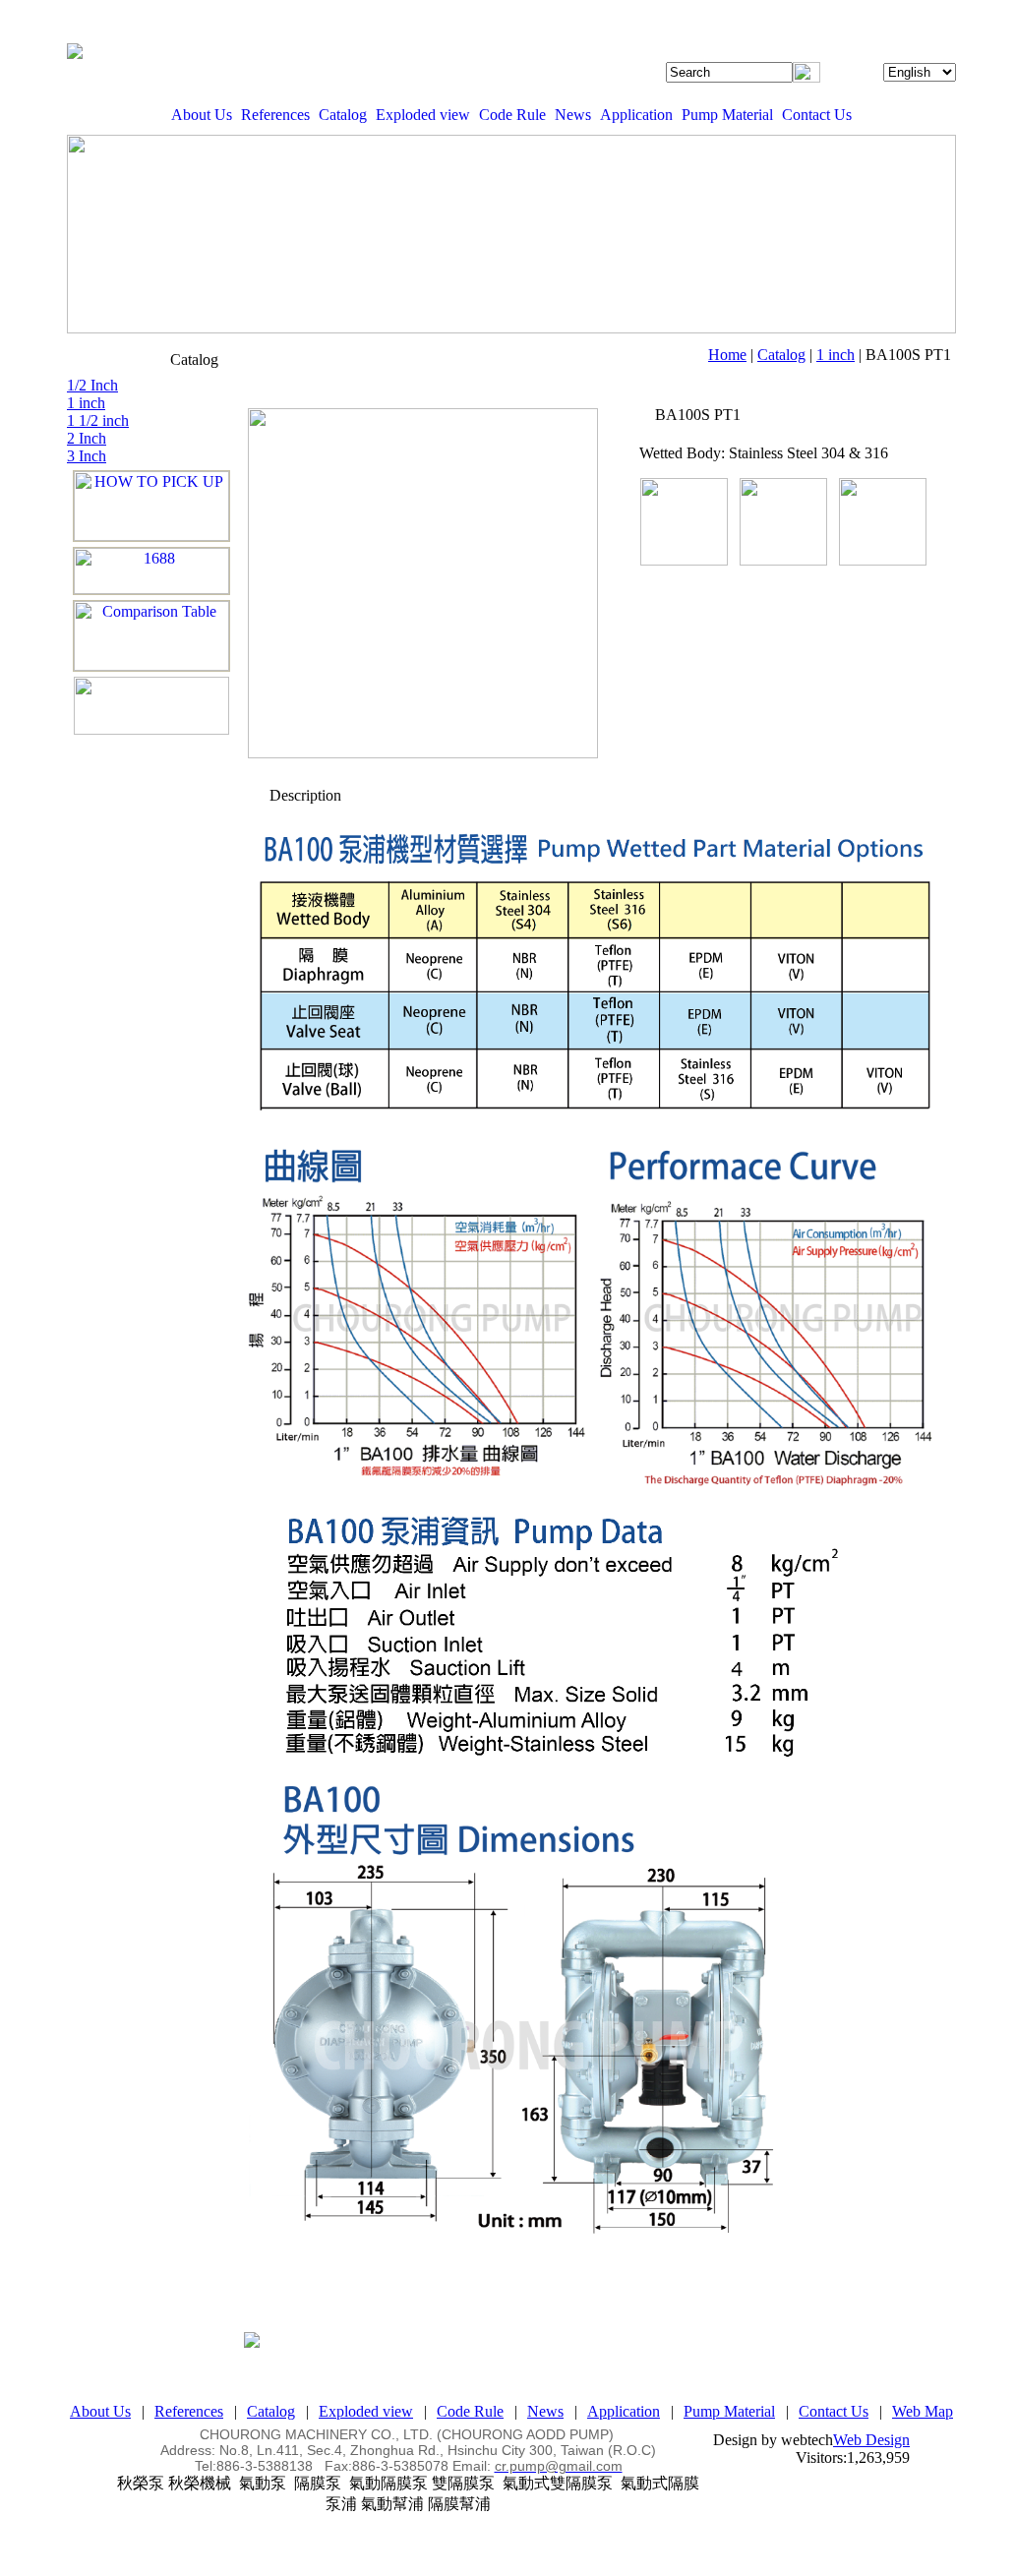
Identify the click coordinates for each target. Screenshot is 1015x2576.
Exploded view (423, 115)
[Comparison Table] (151, 636)
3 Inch (87, 456)
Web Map (923, 2411)
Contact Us (817, 115)
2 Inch (87, 438)
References (275, 115)
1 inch (836, 355)
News (573, 115)
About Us (202, 115)
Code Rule (512, 115)
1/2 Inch (92, 385)
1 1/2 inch (98, 420)
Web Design (871, 2440)
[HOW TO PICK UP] (151, 506)
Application (636, 115)
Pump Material (727, 115)
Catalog (343, 115)
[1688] (151, 571)
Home (727, 355)
